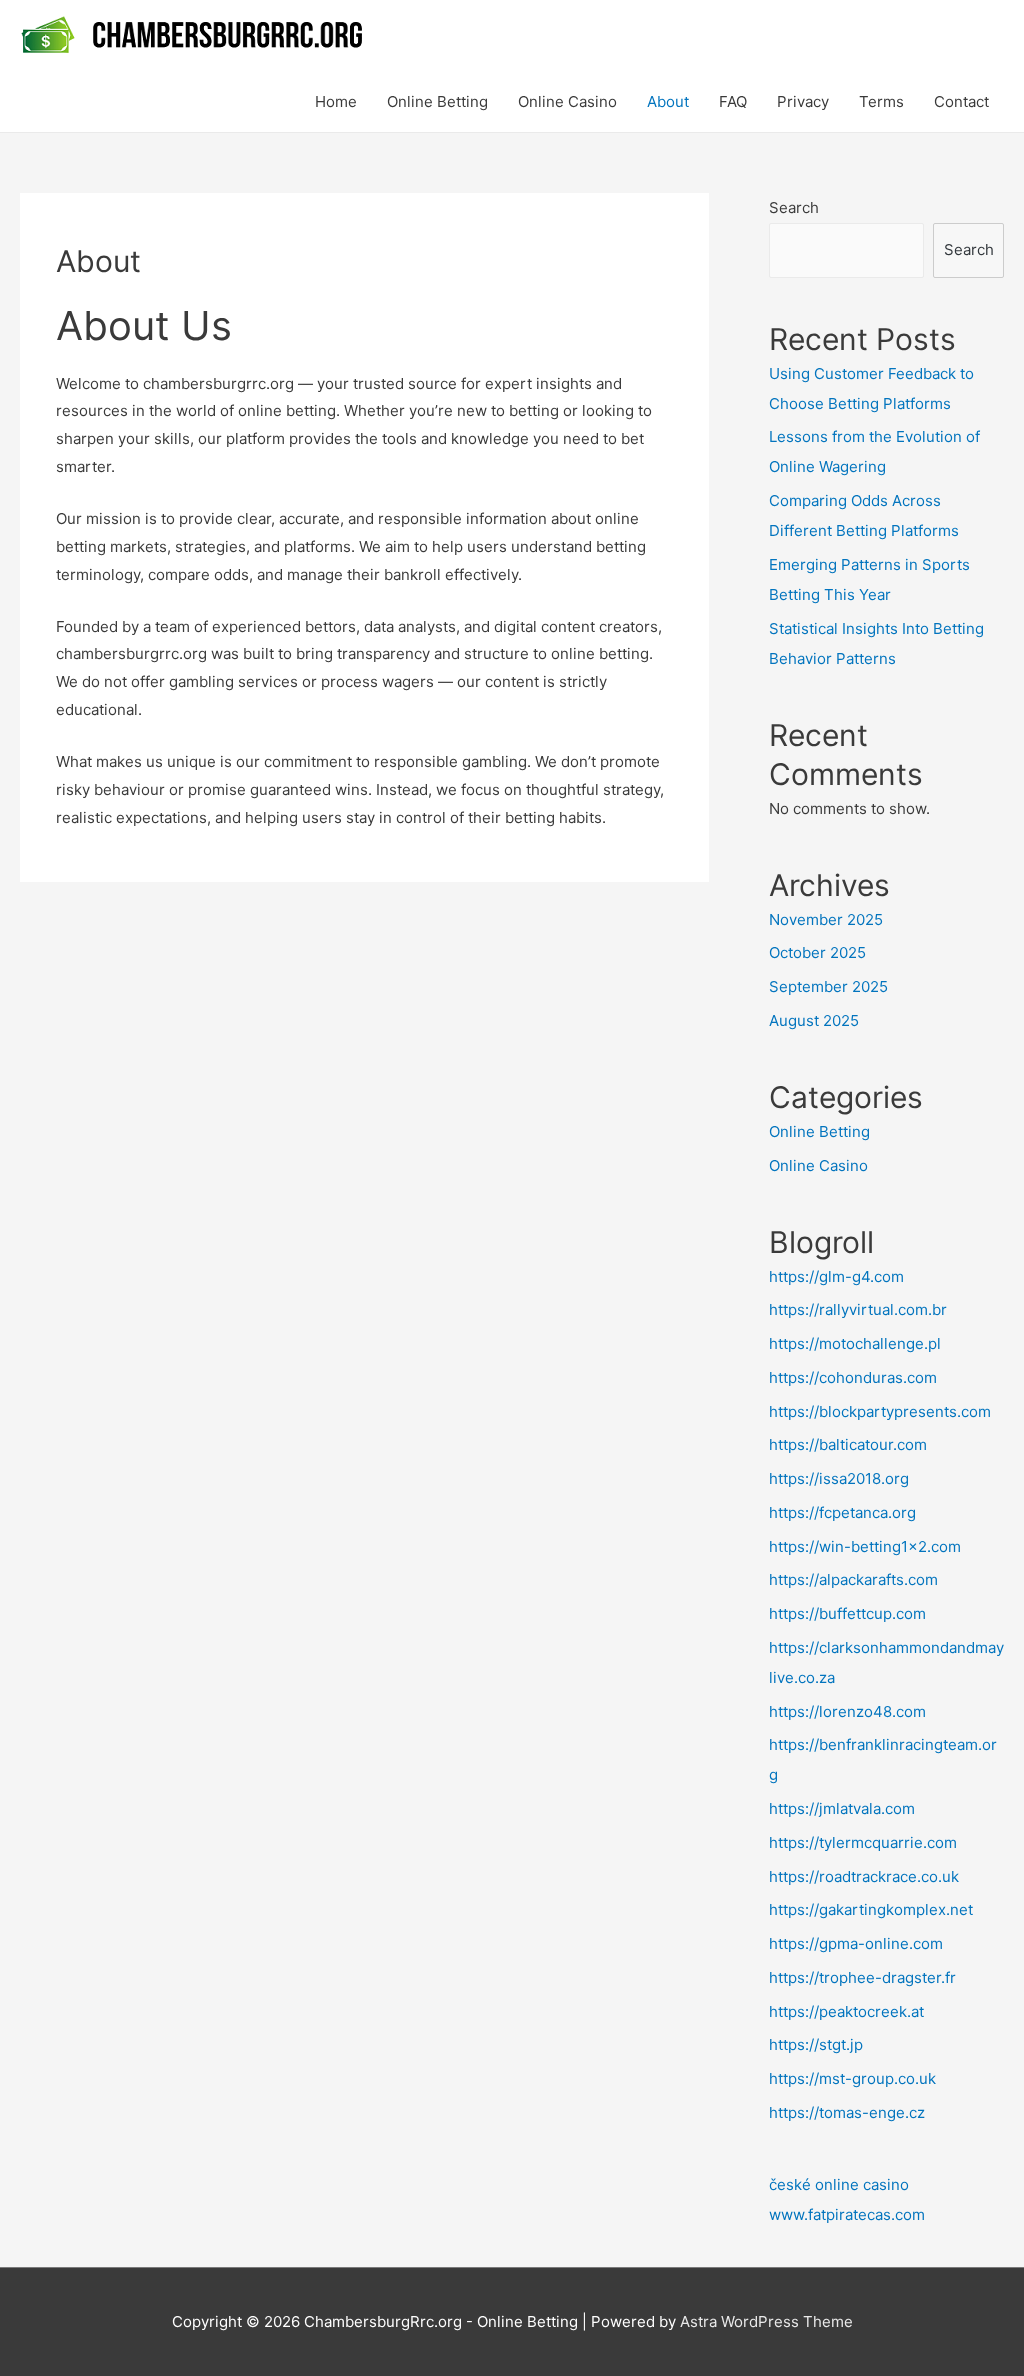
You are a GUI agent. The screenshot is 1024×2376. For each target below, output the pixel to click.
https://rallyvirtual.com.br (858, 1309)
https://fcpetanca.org (842, 1512)
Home (336, 101)
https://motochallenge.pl (855, 1343)
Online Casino (567, 101)
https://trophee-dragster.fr (862, 1977)
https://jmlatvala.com (842, 1808)
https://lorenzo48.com (847, 1711)
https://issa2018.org (839, 1478)
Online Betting (437, 101)
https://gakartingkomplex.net (871, 1909)
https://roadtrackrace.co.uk (864, 1876)
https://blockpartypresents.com (880, 1411)
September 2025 (828, 986)
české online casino (839, 2184)
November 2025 (826, 919)
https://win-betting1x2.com (865, 1546)
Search (794, 207)
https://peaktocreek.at (846, 2011)
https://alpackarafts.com (853, 1579)
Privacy (803, 101)
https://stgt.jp (816, 2044)
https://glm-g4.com (836, 1276)
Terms (881, 101)
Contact (961, 101)
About (668, 101)
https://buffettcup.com (847, 1613)
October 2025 (817, 952)
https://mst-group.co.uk (852, 2078)
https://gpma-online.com (856, 1943)
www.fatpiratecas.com (847, 2214)
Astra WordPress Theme (766, 2321)
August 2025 (814, 1020)
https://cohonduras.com (853, 1377)
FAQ (733, 101)
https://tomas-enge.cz (847, 2112)
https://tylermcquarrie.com (863, 1842)
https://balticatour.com (848, 1444)
